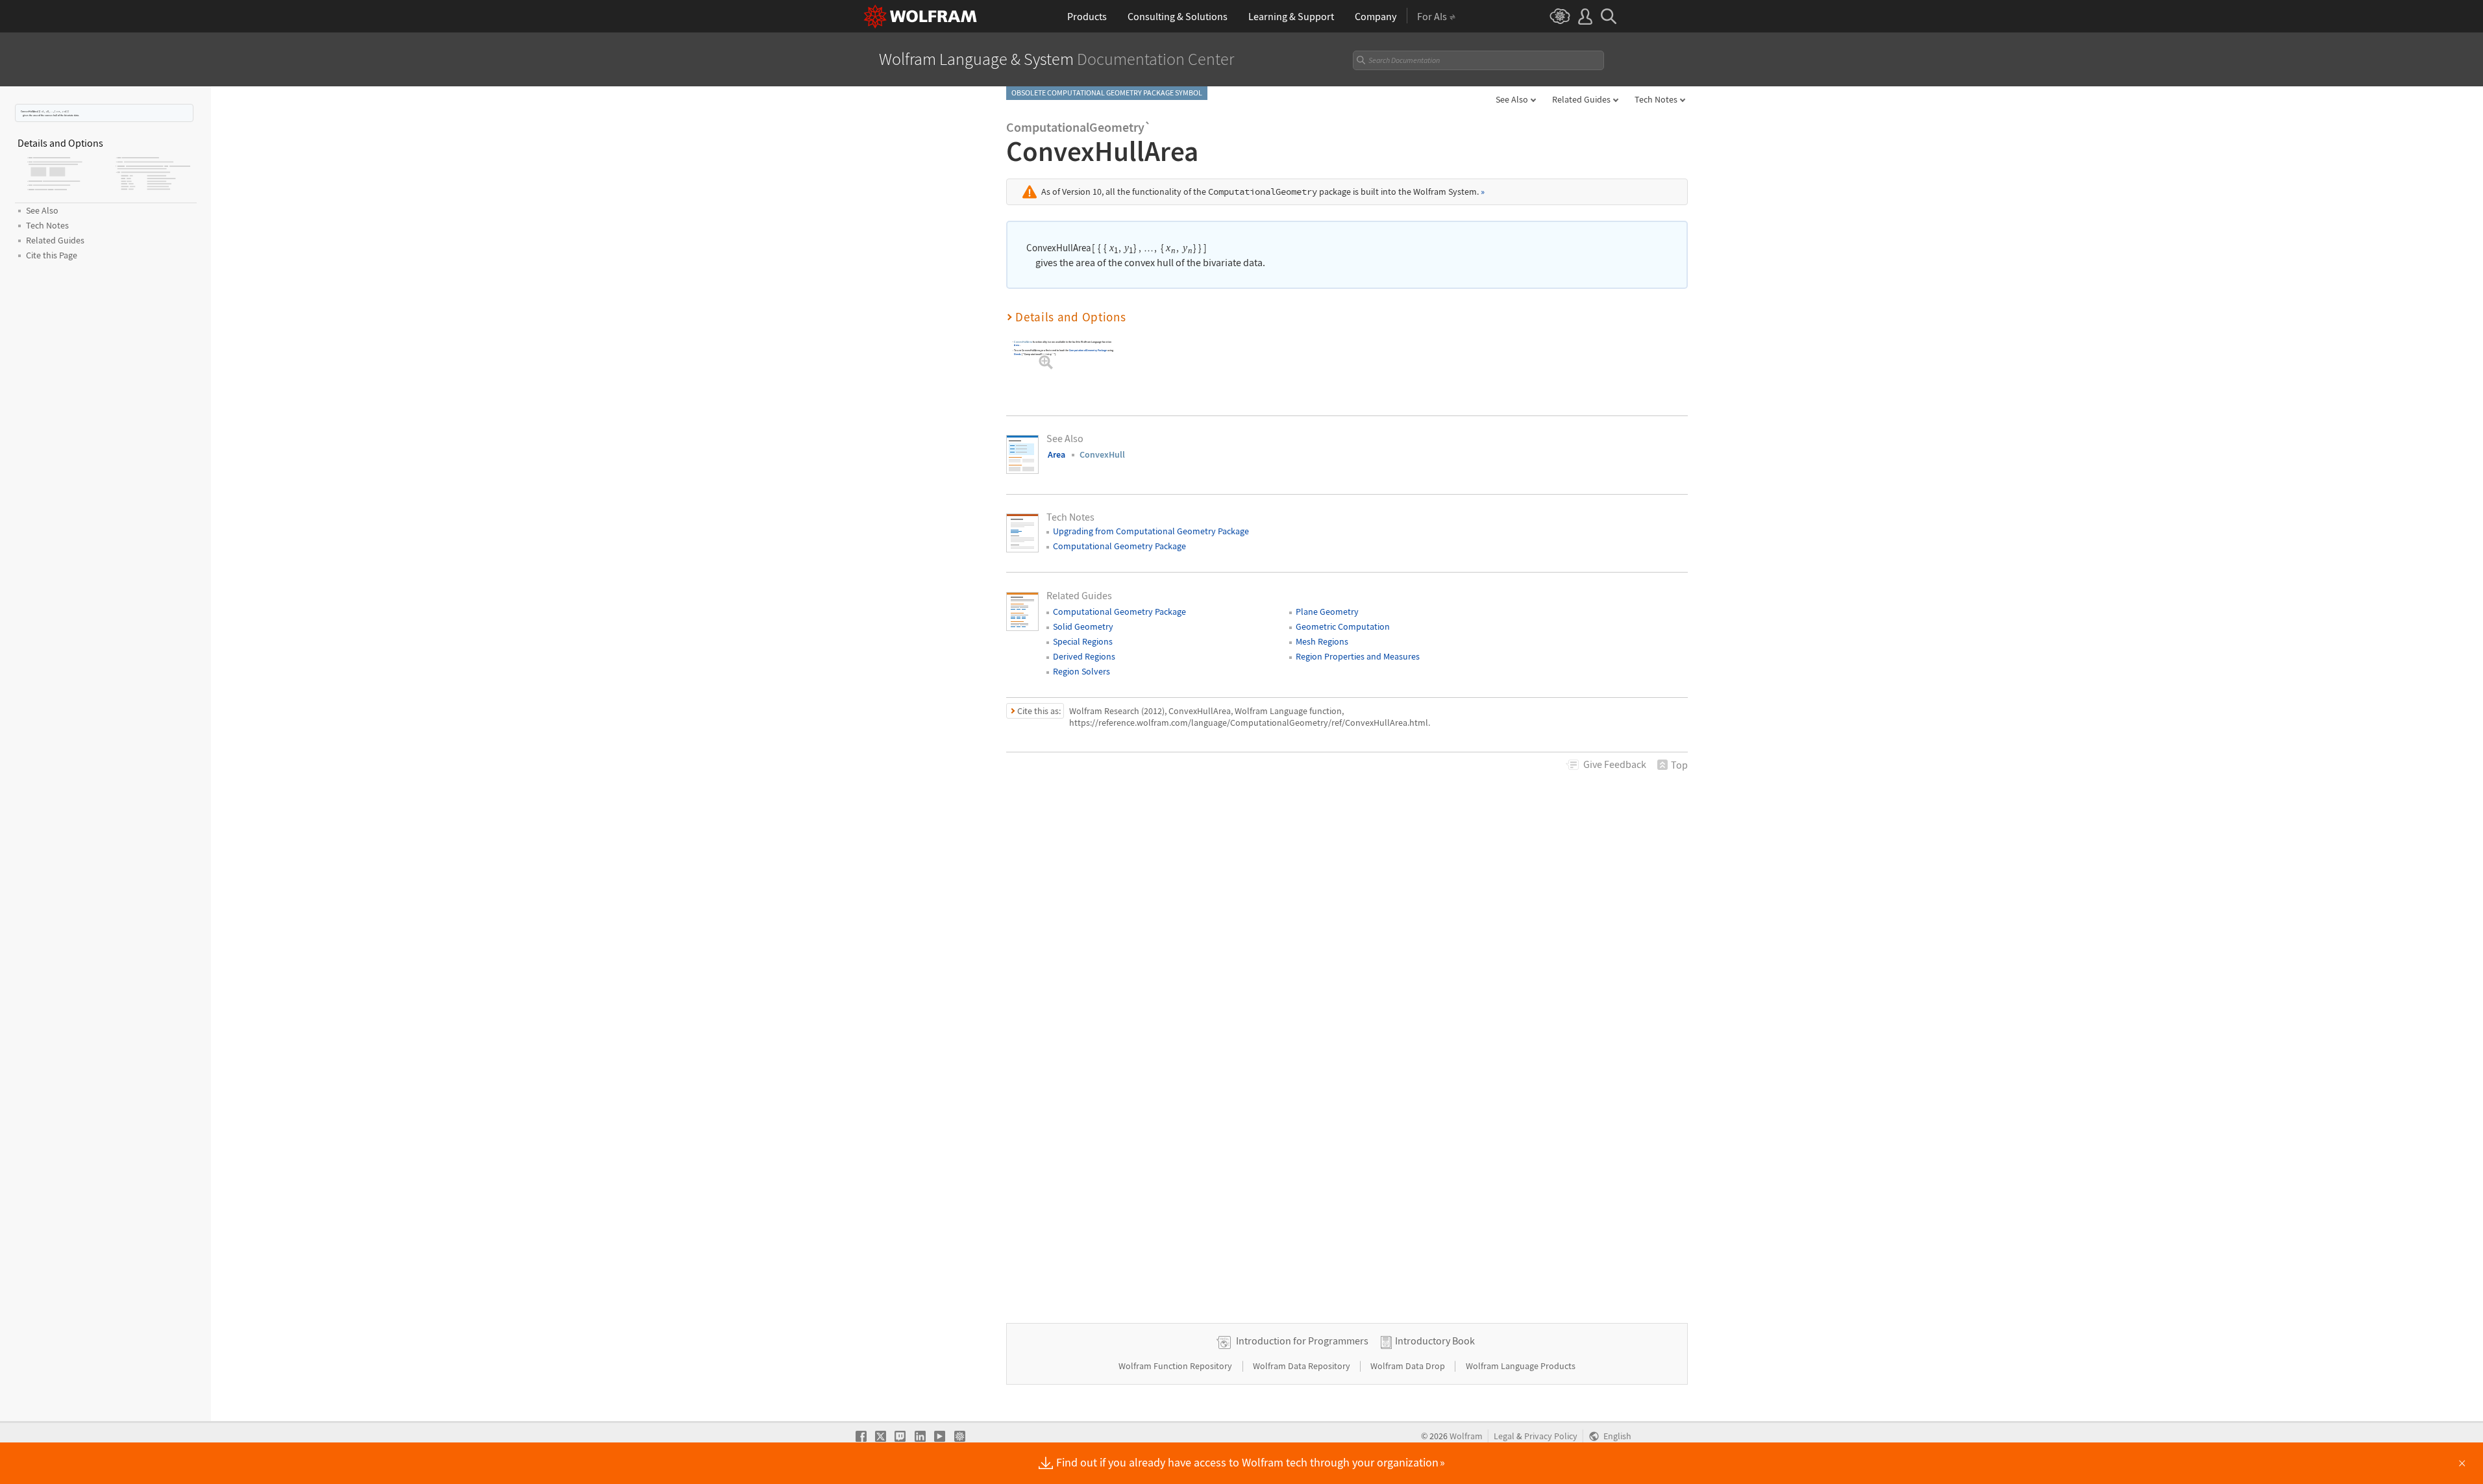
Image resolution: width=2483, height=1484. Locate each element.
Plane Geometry (1327, 612)
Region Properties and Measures (1358, 656)
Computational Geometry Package (1088, 350)
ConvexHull (1102, 454)
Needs (1018, 354)
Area (1017, 345)
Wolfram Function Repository (1176, 1366)
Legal (1504, 1436)
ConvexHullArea (1023, 342)
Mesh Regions (1322, 641)
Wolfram (1466, 1436)
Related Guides (1581, 99)
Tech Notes (1656, 99)
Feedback (1615, 764)
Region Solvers (1081, 671)
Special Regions (1083, 641)
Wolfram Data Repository (1303, 1366)
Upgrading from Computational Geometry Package (1151, 531)
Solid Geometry (1083, 626)
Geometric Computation (1343, 626)
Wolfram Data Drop (1409, 1366)
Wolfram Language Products (1521, 1366)
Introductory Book (1435, 1341)
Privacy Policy (1551, 1436)
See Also (1512, 99)
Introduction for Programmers (1302, 1341)
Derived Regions (1084, 656)
